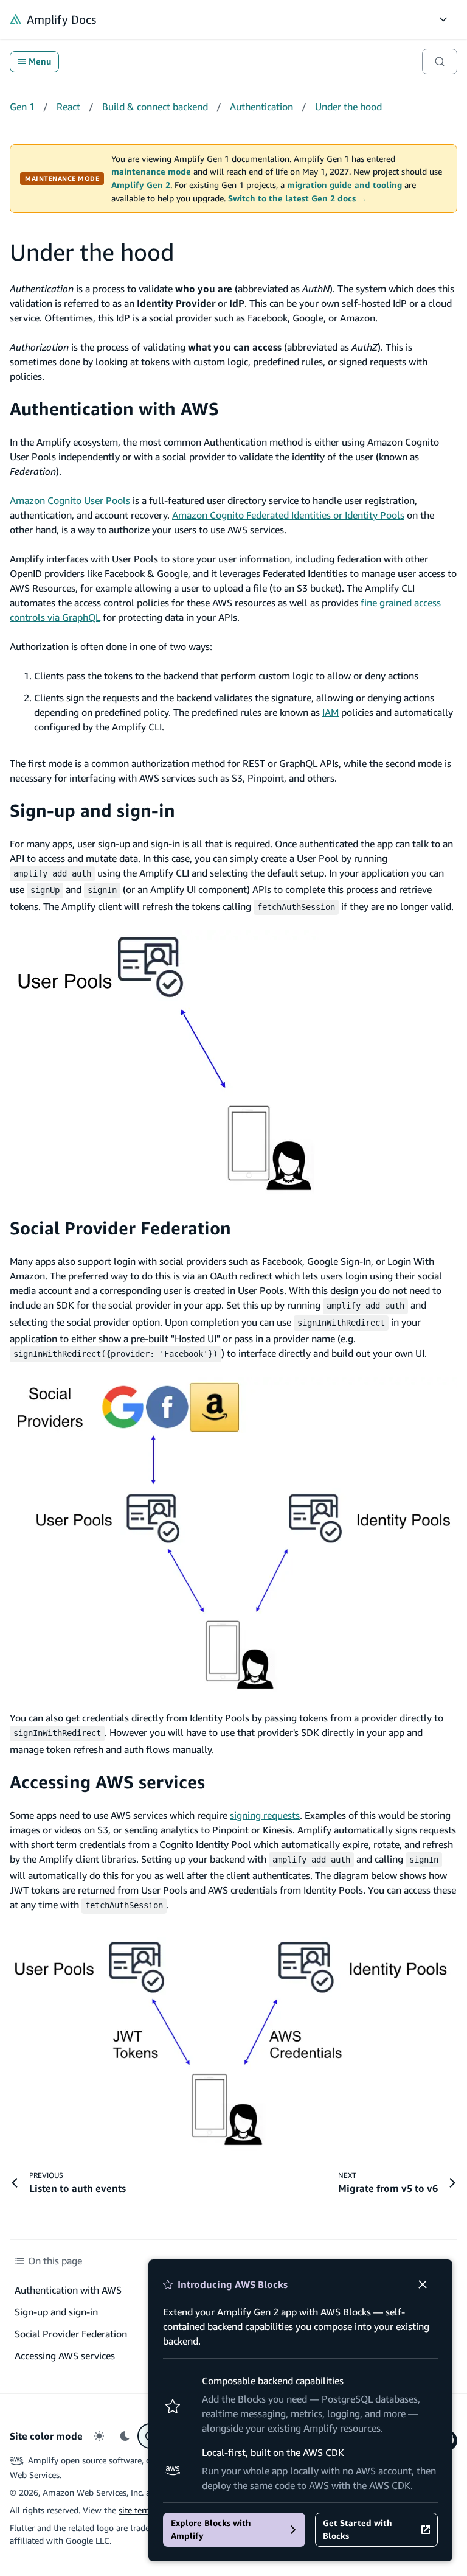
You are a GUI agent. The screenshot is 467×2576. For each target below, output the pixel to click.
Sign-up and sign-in (92, 810)
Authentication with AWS (114, 409)
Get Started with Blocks (358, 2529)
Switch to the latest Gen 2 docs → (297, 198)
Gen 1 (22, 107)
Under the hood (348, 107)
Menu (40, 61)
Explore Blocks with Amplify (211, 2529)
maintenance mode (151, 172)
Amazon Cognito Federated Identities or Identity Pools (288, 515)
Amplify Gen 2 (141, 185)
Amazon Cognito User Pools (70, 500)
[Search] (440, 61)
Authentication (261, 107)
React (68, 107)
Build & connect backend (155, 107)
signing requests (265, 1815)
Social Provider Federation (120, 1228)
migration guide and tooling (344, 185)
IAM (330, 712)
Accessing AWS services (107, 1782)
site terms (137, 2510)
